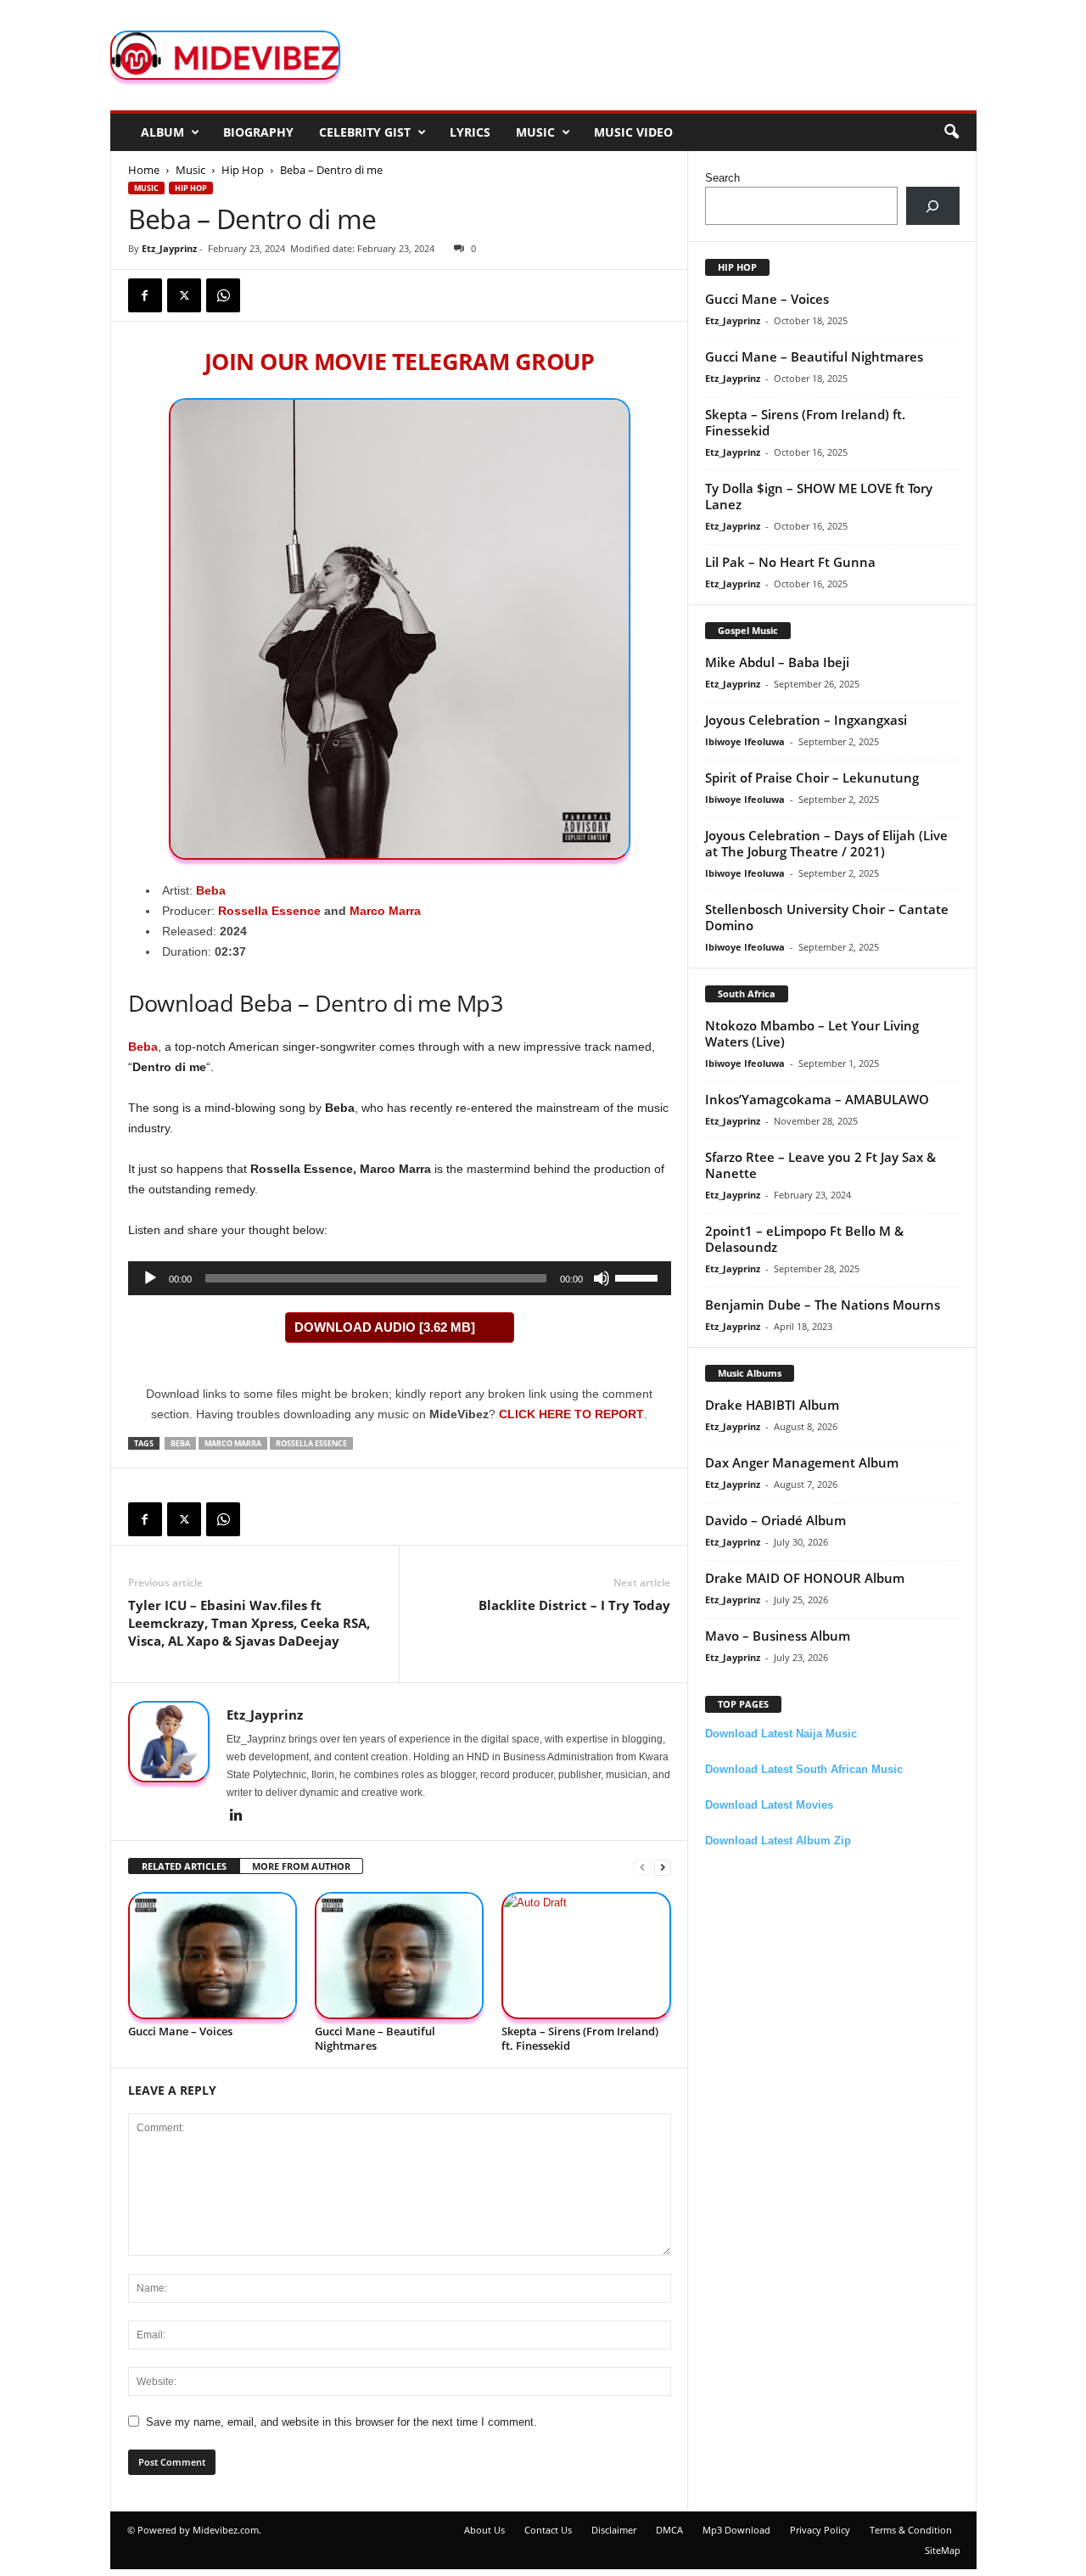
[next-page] (663, 1867)
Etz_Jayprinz (169, 248)
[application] (400, 1278)
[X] (184, 295)
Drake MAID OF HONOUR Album (805, 1578)
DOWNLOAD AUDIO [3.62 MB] (385, 1327)
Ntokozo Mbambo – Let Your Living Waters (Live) (812, 1033)
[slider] (639, 1277)
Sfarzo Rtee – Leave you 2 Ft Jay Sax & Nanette (820, 1165)
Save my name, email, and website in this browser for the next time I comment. (341, 2422)
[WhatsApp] (223, 295)
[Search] (933, 206)
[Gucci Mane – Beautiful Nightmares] (400, 1956)
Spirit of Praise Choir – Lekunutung (812, 777)
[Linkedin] (237, 1816)
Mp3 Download (736, 2530)
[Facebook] (145, 295)
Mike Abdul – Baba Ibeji (777, 662)
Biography (258, 132)
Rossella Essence (269, 911)
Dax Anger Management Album (802, 1462)
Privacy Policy (820, 2530)
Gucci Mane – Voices (180, 2031)
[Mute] (602, 1278)
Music (535, 132)
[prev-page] (642, 1867)
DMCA (669, 2530)
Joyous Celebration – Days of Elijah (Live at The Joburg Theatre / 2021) (826, 843)
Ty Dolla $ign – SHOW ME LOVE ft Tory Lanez (819, 496)
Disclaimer (614, 2530)
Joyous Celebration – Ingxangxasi (806, 720)
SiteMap (943, 2550)
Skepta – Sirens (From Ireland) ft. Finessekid (580, 2038)
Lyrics (470, 132)
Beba (211, 890)
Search (722, 178)
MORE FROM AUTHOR (301, 1866)
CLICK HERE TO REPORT (571, 1414)
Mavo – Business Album (778, 1636)
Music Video (633, 132)
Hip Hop (243, 170)
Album (162, 132)
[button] (951, 132)
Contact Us (548, 2530)
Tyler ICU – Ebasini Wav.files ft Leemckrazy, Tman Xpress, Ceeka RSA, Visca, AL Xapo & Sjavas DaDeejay (249, 1623)
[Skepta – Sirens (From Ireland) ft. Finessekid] (586, 1956)
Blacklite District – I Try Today (574, 1605)
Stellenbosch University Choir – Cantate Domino (827, 917)
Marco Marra (385, 911)
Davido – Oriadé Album (775, 1520)
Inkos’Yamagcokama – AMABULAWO (817, 1099)
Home (144, 170)
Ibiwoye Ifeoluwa (745, 741)
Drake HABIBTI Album (772, 1405)
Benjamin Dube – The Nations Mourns (823, 1305)
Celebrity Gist (365, 132)
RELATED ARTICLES (184, 1866)
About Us (484, 2530)
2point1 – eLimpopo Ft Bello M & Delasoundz (804, 1239)
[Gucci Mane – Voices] (213, 1956)
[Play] (150, 1278)
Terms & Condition (911, 2530)
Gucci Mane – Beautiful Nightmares (375, 2038)
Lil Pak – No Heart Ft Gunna (790, 562)
